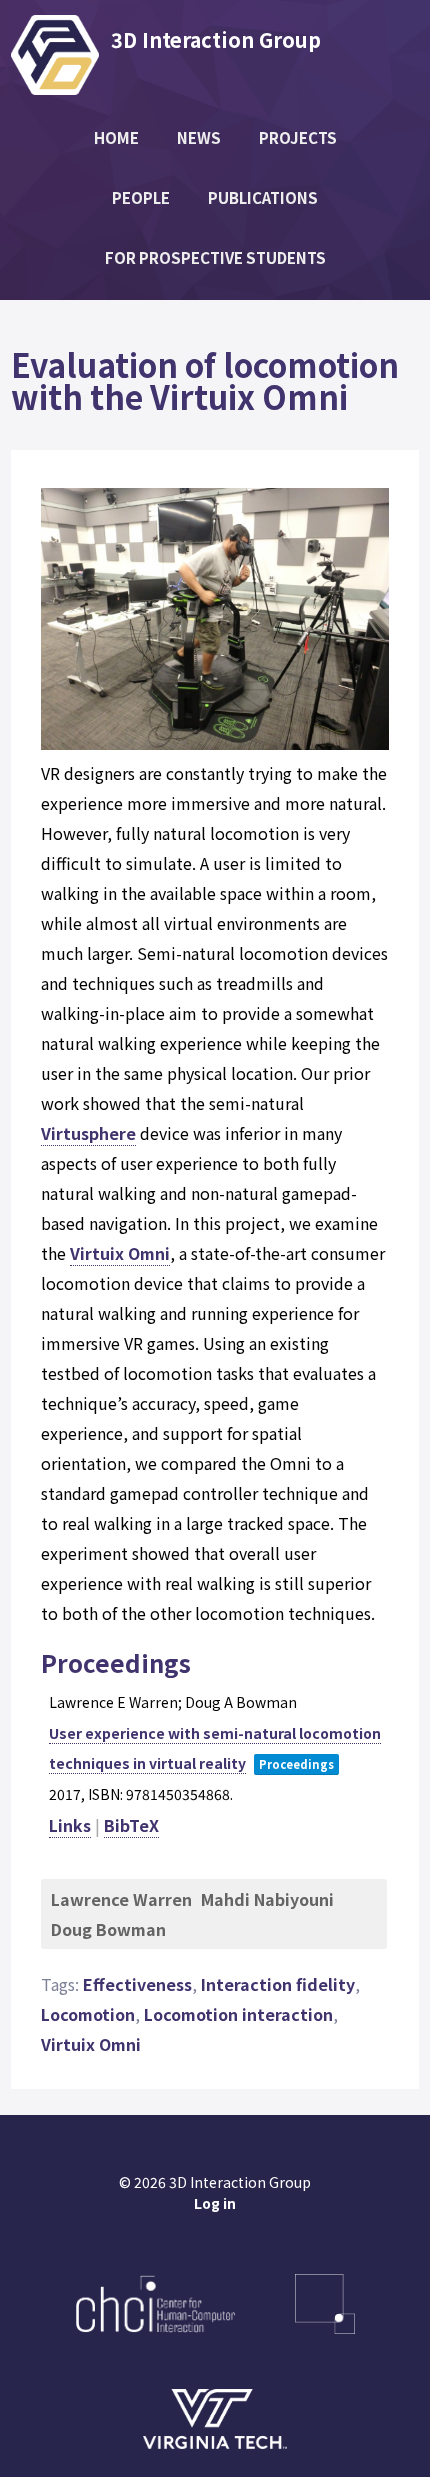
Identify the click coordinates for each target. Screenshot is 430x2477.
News (199, 137)
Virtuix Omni (120, 1253)
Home (116, 137)
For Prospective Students (215, 257)
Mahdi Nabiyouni (267, 1899)
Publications (263, 197)
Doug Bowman (108, 1929)
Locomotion (88, 2014)
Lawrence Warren (121, 1899)
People (141, 197)
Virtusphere (88, 1133)
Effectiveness (137, 1984)
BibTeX (131, 1825)
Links (70, 1825)
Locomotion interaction (238, 2014)
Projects (298, 137)
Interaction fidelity (278, 1984)
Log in (215, 2203)
